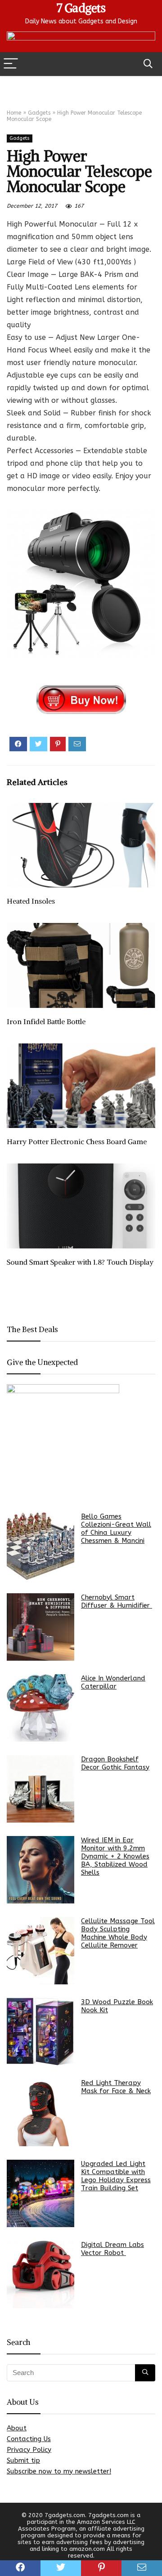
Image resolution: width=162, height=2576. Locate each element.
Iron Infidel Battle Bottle (46, 1021)
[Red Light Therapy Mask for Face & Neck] (40, 2112)
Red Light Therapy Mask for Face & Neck (116, 2087)
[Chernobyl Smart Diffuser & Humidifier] (40, 1627)
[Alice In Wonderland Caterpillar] (40, 1708)
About (17, 2428)
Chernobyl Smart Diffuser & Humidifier (117, 1601)
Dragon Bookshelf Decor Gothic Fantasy (115, 1763)
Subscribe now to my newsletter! (59, 2471)
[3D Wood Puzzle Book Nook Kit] (40, 2032)
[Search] (148, 64)
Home (14, 113)
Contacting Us (29, 2439)
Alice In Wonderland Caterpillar (113, 1682)
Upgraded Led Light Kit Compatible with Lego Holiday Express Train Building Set (116, 2176)
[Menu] (11, 64)
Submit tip (23, 2460)
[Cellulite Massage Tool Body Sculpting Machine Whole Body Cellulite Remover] (40, 1951)
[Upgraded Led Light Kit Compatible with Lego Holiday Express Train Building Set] (40, 2193)
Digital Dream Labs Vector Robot (112, 2249)
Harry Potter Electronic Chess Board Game (77, 1141)
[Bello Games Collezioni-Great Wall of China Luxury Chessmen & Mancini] (40, 1546)
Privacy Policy (29, 2450)
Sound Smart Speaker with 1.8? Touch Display (80, 1262)
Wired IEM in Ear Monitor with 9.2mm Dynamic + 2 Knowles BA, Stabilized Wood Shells (115, 1856)
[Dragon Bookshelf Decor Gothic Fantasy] (40, 1789)
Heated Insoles (31, 901)
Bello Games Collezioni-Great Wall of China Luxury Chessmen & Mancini (116, 1529)
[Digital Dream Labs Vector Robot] (40, 2274)
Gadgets (39, 113)
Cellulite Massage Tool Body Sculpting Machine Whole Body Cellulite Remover (118, 1933)
